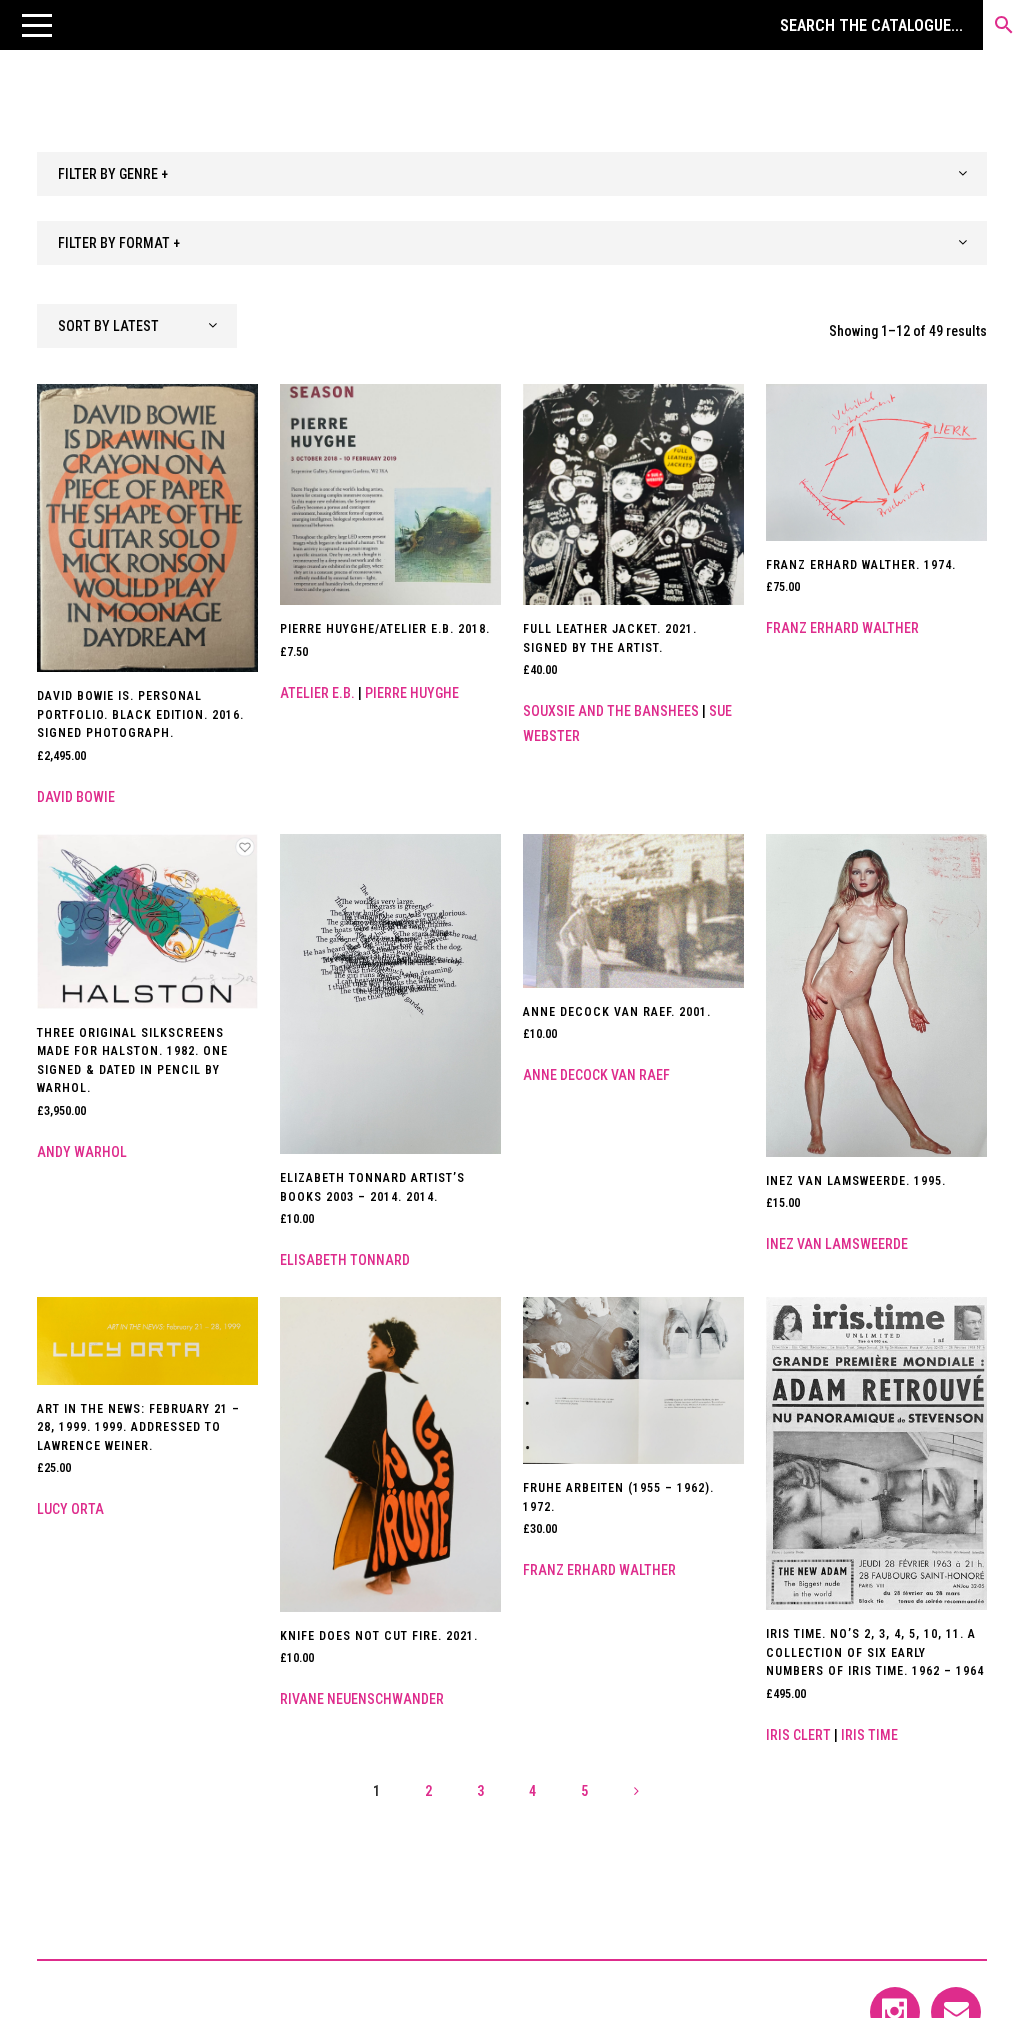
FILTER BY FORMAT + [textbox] (119, 243)
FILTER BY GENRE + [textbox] (113, 174)
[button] (37, 25)
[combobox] (512, 174)
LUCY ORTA (70, 1509)
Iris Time (869, 1735)
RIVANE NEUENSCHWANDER (362, 1699)
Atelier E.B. (317, 693)
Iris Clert (798, 1735)
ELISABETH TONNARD (345, 1260)
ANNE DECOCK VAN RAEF (596, 1075)
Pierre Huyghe (412, 693)
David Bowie (76, 797)
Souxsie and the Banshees (611, 711)
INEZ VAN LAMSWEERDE (837, 1244)
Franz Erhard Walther (842, 628)
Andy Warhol (82, 1152)
